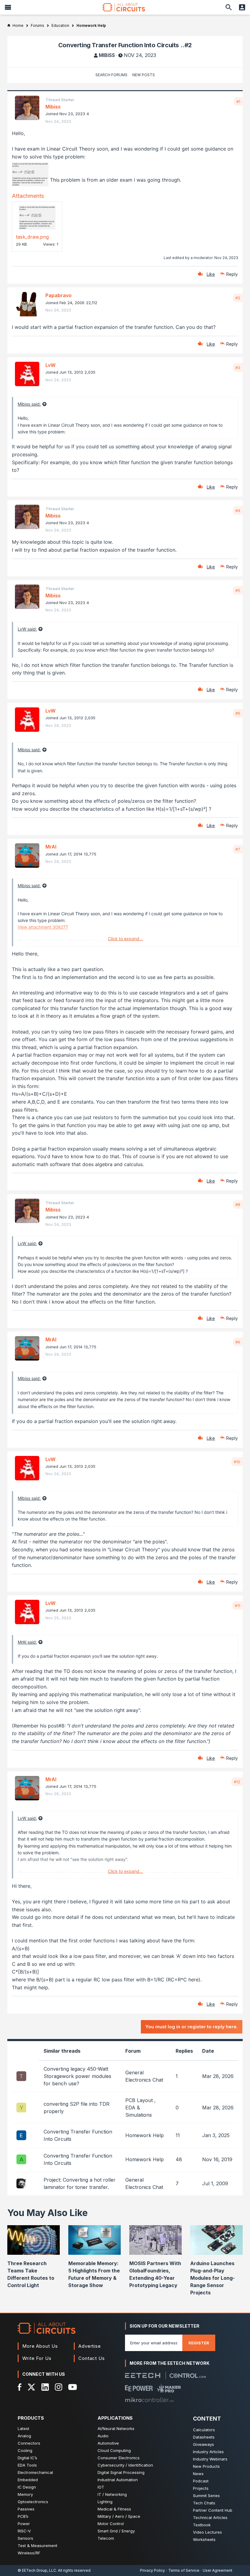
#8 (238, 1204)
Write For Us (37, 2358)
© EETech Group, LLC (37, 2570)
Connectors (29, 2443)
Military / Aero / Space (119, 2516)
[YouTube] (73, 2387)
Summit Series (206, 2496)
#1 (238, 101)
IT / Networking (112, 2494)
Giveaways (204, 2444)
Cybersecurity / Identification (125, 2465)
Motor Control (111, 2524)
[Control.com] (188, 2376)
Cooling (25, 2450)
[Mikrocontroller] (149, 2400)
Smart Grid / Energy (116, 2531)
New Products (206, 2466)
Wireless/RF (29, 2553)
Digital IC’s (27, 2458)
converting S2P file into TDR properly (77, 2108)
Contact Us (92, 2358)
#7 (238, 849)
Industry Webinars (210, 2459)
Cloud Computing (114, 2450)
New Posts (144, 75)
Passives (26, 2509)
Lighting (105, 2502)
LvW (50, 365)
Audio (103, 2436)
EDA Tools (27, 2465)
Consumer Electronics (119, 2458)
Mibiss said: (29, 404)
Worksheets (204, 2539)
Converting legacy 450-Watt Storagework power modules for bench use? (77, 2076)
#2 (238, 298)
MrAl (51, 847)
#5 (238, 590)
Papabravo (59, 295)
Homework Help (145, 2135)
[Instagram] (59, 2387)
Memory (25, 2494)
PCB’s (23, 2516)
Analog (24, 2436)
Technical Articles (210, 2517)
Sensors (25, 2538)
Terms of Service (184, 2570)
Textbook (202, 2525)
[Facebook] (20, 2387)
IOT (101, 2487)
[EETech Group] (143, 2375)
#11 (237, 1606)
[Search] (229, 7)
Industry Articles (208, 2452)
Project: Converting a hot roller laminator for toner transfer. (80, 2183)
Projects (201, 2488)
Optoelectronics (33, 2502)
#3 (238, 368)
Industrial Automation (118, 2480)
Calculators (204, 2430)
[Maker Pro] (169, 2388)
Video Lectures (207, 2532)
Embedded (28, 2480)
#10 (237, 1462)
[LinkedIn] (45, 2387)
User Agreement (218, 2570)
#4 (238, 511)
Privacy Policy (152, 2570)
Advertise (90, 2346)
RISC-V (24, 2531)
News (198, 2474)
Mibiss (107, 55)
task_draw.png (32, 237)
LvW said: (27, 629)
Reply (232, 274)
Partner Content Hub (213, 2510)
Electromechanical (35, 2472)
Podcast (201, 2481)
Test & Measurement (37, 2546)
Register (199, 2343)
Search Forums (111, 75)
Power (24, 2524)
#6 (238, 713)
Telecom (106, 2538)
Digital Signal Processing (121, 2472)
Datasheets (204, 2437)
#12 (237, 1782)
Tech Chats (204, 2503)
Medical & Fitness (114, 2509)
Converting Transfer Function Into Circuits (78, 2135)
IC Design (27, 2487)
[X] (32, 2387)
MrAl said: (27, 1642)
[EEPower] (139, 2388)
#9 (238, 1342)
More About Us (40, 2346)
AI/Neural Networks (116, 2428)
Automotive (108, 2443)
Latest (23, 2428)
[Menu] (8, 7)
